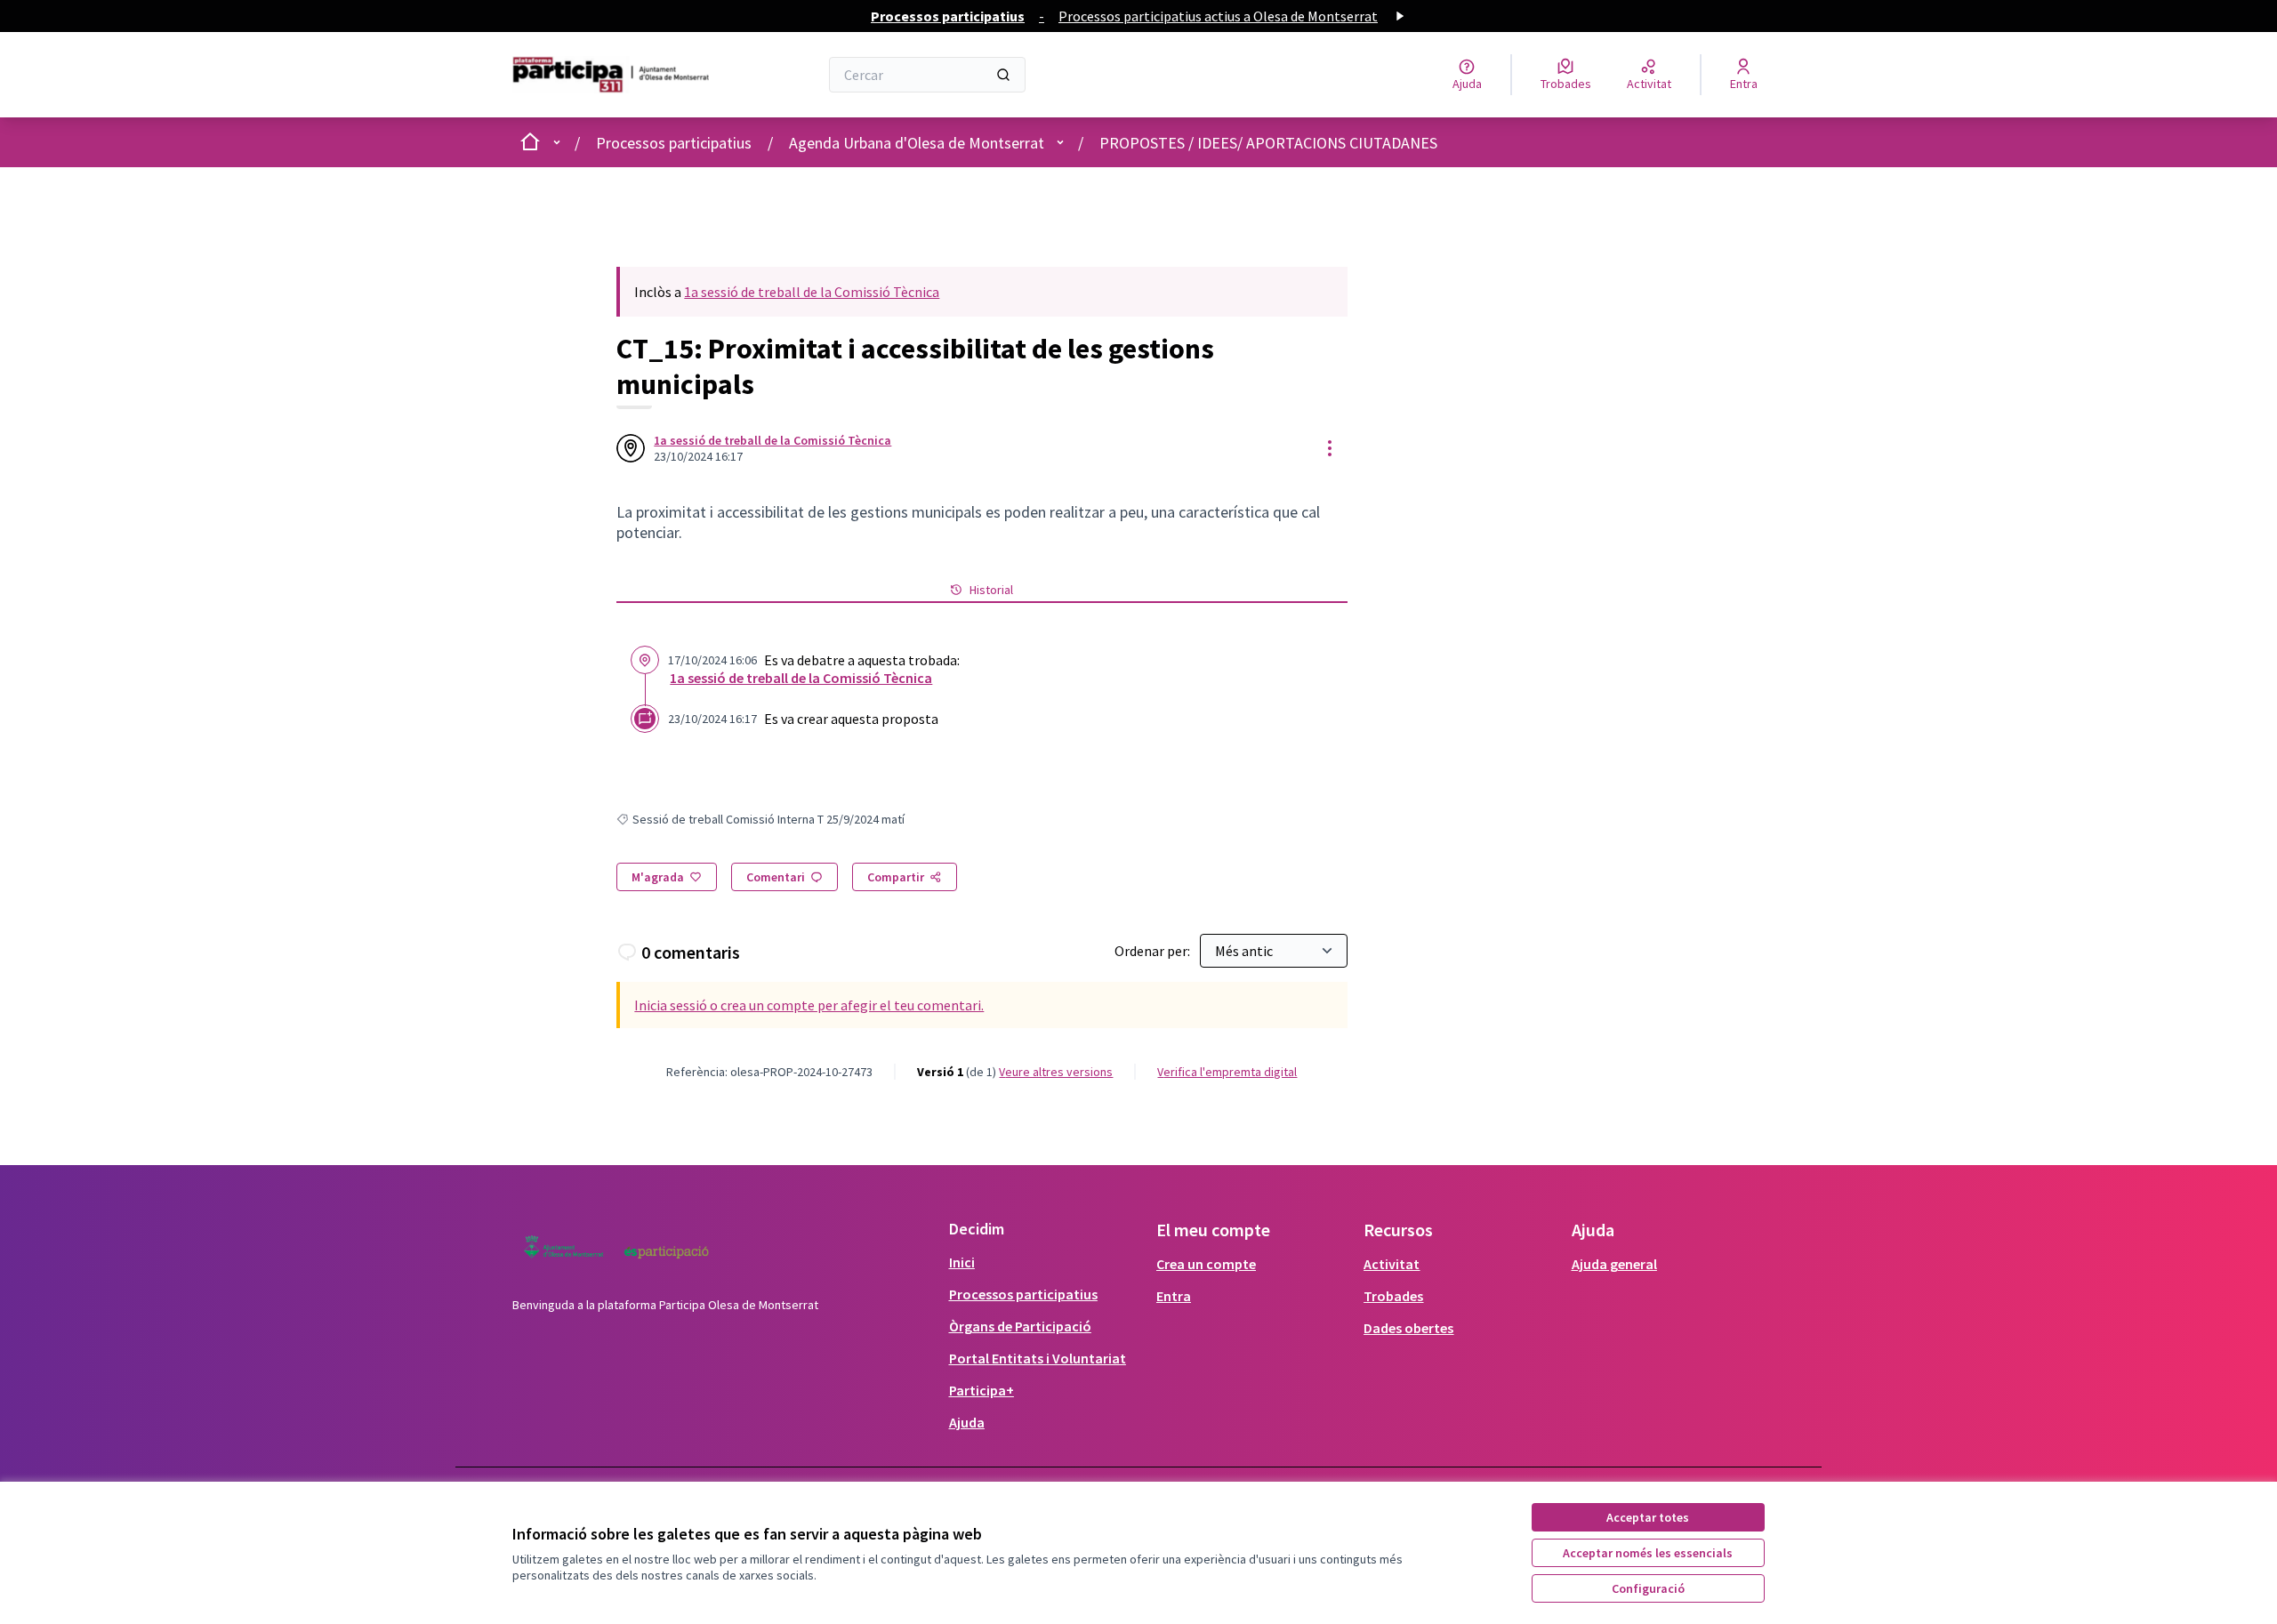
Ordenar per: (1154, 951)
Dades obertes (1408, 1328)
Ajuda (967, 1422)
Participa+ (982, 1390)
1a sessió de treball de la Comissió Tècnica (812, 292)
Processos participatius (674, 143)
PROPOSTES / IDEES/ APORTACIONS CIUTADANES (1268, 143)
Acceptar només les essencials (1648, 1553)
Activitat (1392, 1264)
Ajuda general (1614, 1264)
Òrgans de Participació (1020, 1326)
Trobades (1393, 1296)
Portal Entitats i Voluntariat (1038, 1358)
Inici (962, 1262)
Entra (1174, 1296)
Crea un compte (1206, 1264)
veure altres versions (1056, 1072)
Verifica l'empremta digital (1227, 1072)
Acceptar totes (1648, 1517)
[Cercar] (1003, 75)
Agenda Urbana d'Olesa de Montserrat (917, 143)
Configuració (1648, 1588)
